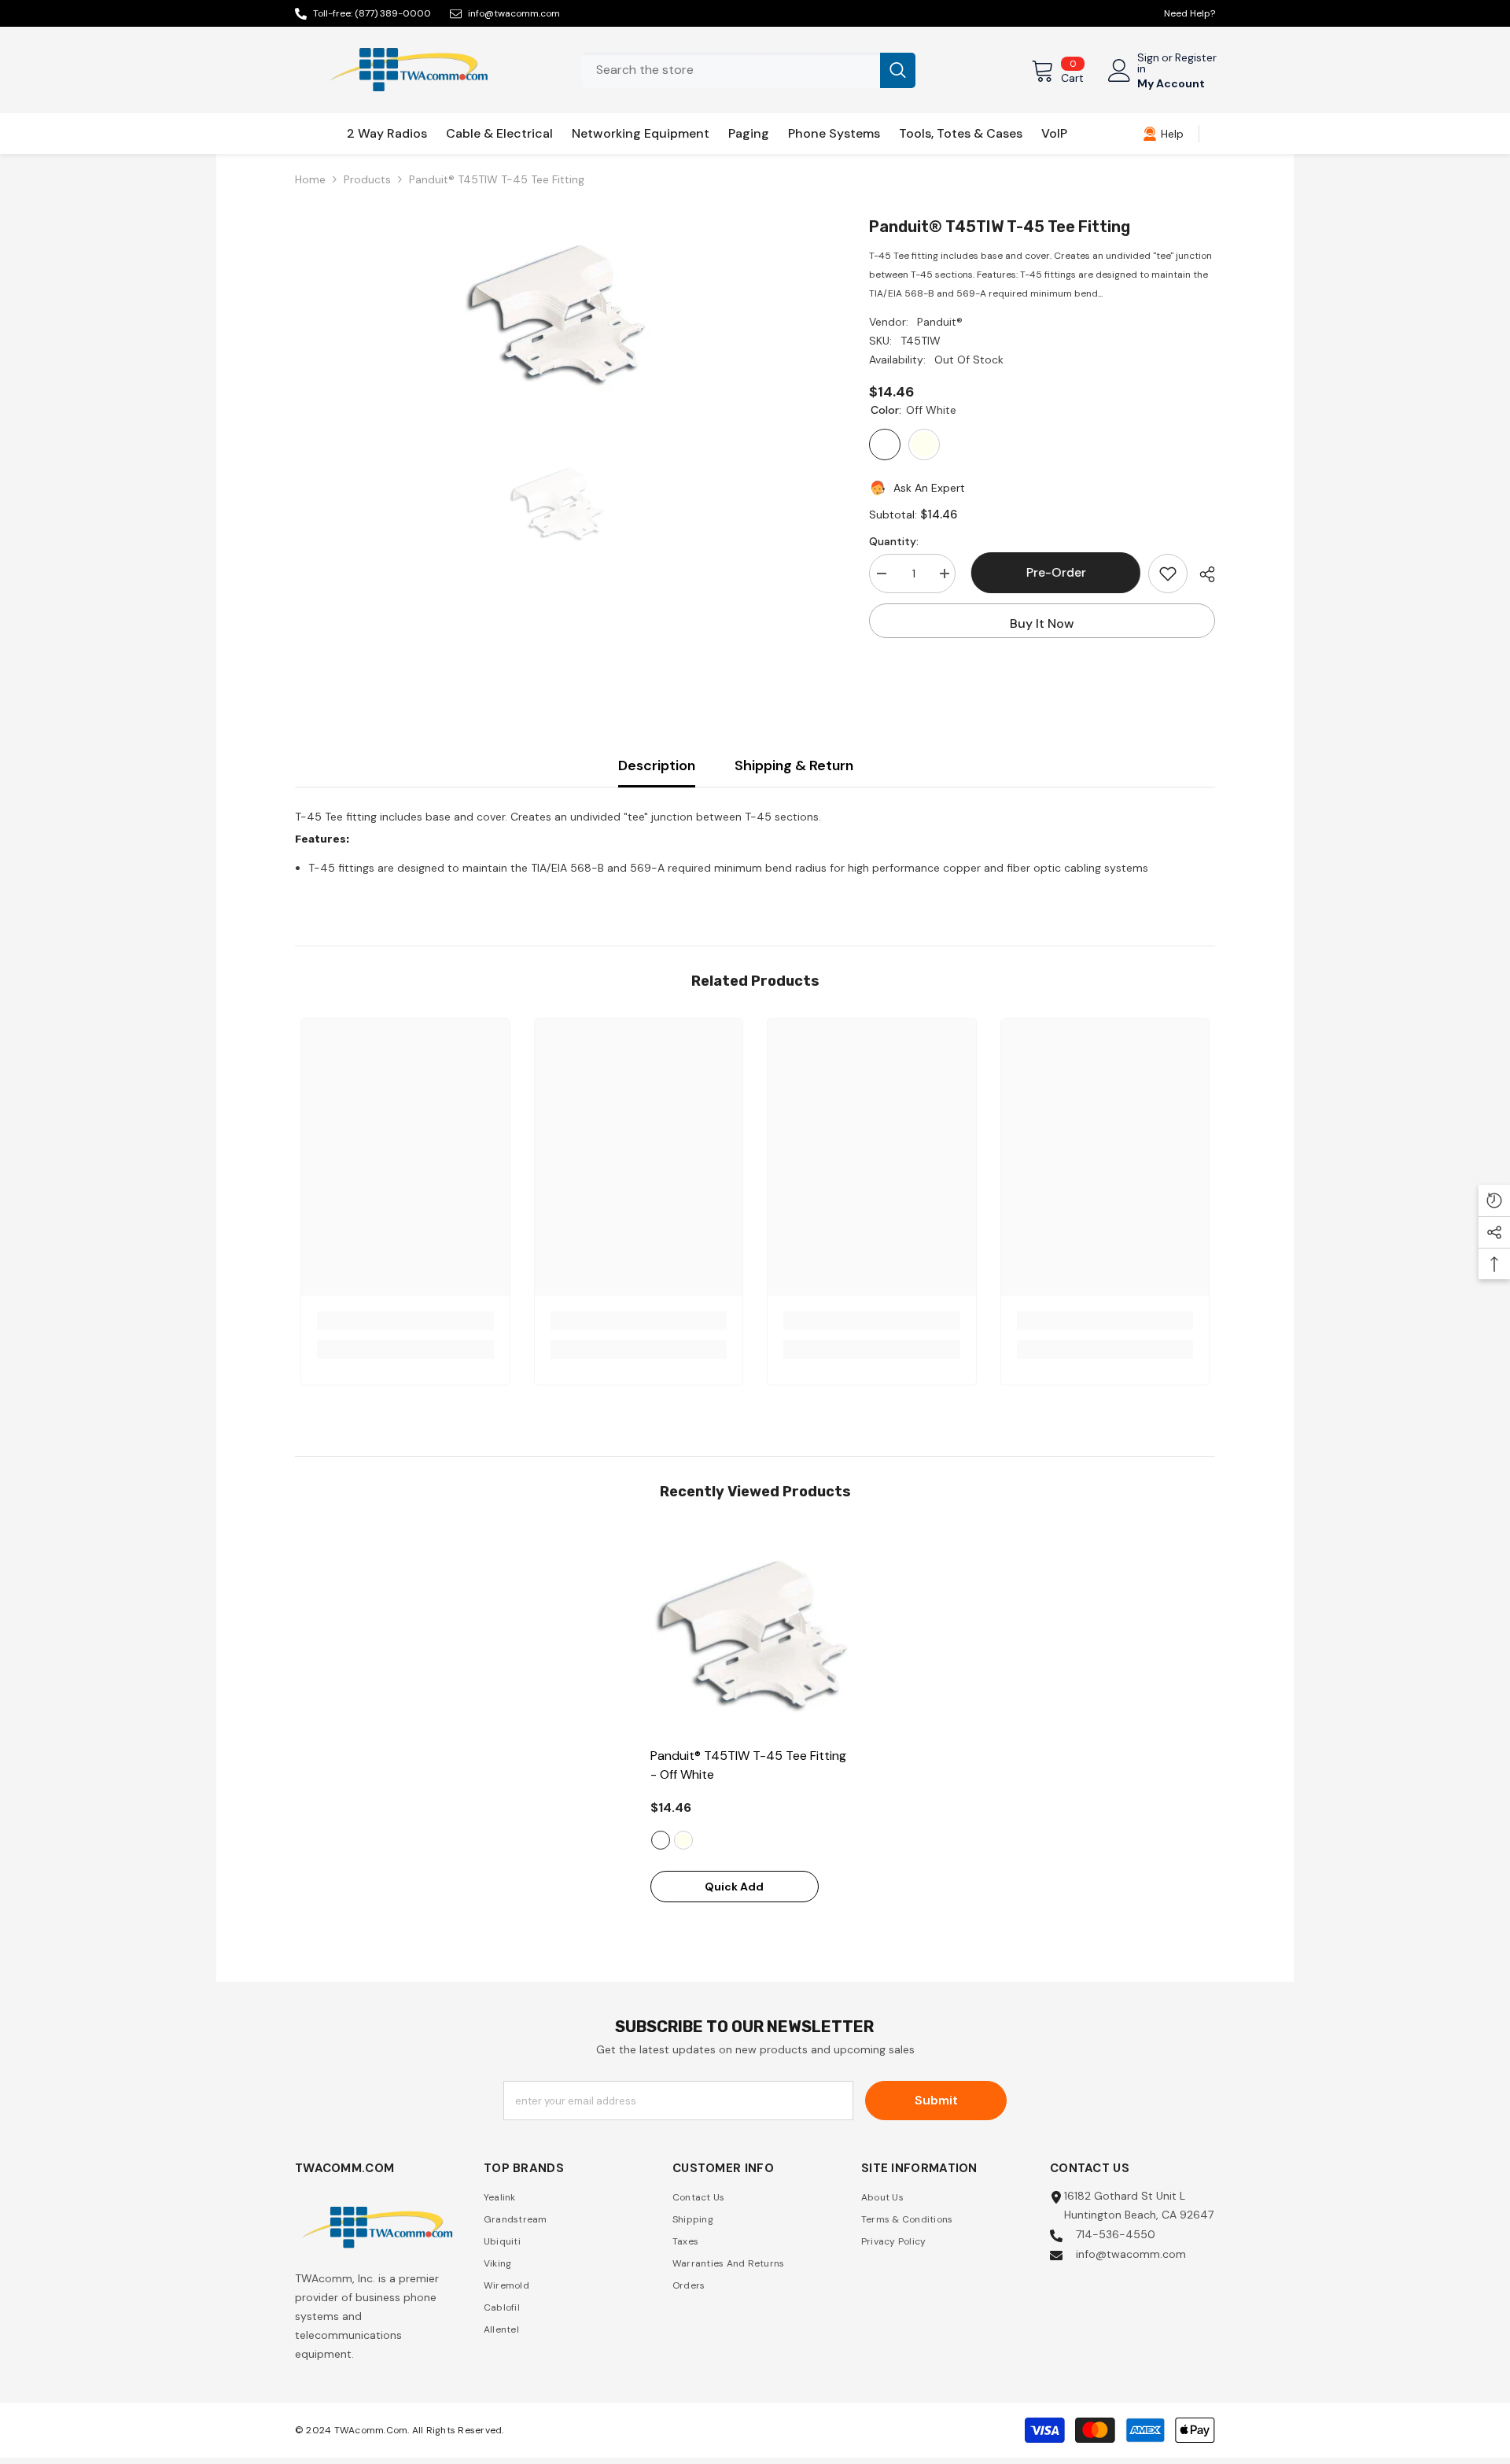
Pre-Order (1052, 572)
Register (1196, 58)
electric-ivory (683, 1840)
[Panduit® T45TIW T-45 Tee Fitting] (755, 1634)
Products (367, 179)
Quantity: (894, 541)
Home (310, 179)
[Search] (749, 70)
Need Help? (1190, 13)
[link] (1163, 134)
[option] (559, 313)
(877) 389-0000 (393, 13)
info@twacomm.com (514, 13)
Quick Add (734, 1887)
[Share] (1201, 574)
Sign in (1148, 63)
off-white (661, 1840)
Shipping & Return (794, 765)
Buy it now (1042, 623)
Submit (936, 2100)
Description (657, 765)
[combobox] (731, 70)
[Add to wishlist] (1168, 574)
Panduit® (940, 322)
